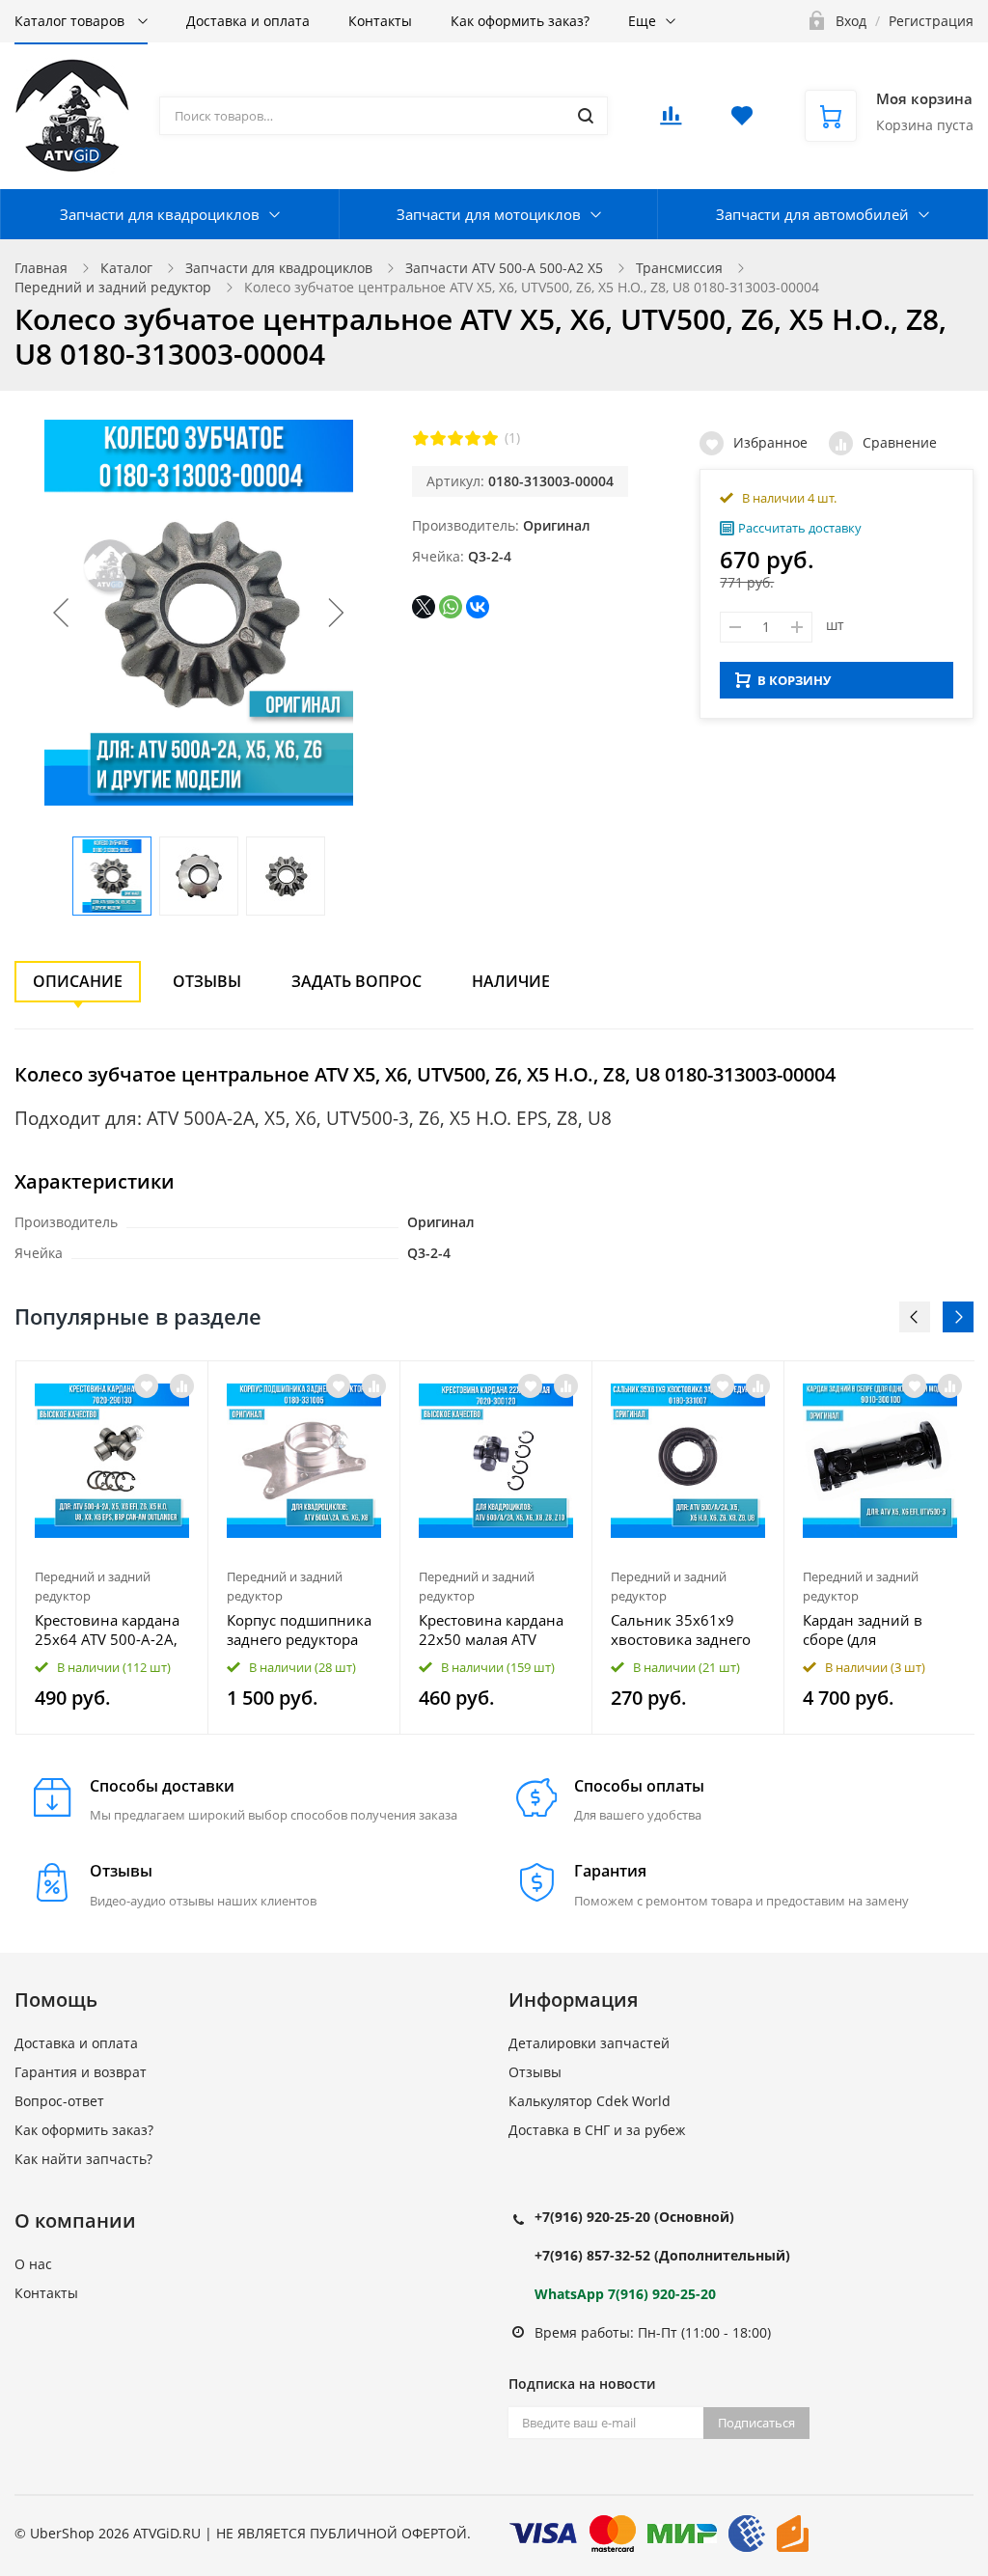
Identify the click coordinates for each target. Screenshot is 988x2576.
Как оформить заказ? (520, 21)
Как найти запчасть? (83, 2159)
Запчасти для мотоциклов (489, 214)
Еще (642, 21)
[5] (490, 438)
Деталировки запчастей (589, 2043)
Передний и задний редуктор (113, 287)
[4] (473, 438)
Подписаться (756, 2423)
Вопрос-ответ (59, 2101)
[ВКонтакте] (478, 607)
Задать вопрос (357, 981)
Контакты (380, 21)
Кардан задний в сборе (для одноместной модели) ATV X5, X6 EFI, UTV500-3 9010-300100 (871, 1630)
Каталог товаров (71, 21)
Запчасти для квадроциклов (160, 214)
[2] (438, 438)
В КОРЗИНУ (794, 680)
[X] (424, 607)
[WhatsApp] (451, 607)
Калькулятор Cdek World (590, 2101)
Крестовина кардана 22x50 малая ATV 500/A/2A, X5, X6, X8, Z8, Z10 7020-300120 (492, 1630)
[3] (455, 438)
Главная (41, 268)
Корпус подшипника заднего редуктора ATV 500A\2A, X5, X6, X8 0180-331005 (299, 1630)
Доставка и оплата (248, 21)
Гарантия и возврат (81, 2072)
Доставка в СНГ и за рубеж (597, 2130)
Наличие (511, 981)
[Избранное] (146, 1386)
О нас (33, 2264)
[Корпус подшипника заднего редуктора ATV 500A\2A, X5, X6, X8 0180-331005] (304, 1461)
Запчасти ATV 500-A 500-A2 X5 (504, 268)
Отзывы (207, 981)
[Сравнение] (182, 1386)
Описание (78, 981)
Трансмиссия (679, 268)
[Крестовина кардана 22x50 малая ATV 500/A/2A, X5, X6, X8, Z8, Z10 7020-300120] (496, 1461)
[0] (671, 121)
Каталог (126, 268)
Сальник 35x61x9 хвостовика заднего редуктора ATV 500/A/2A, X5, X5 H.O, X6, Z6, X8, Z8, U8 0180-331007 (685, 1630)
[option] (112, 1548)
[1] (421, 438)
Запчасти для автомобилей (812, 214)
